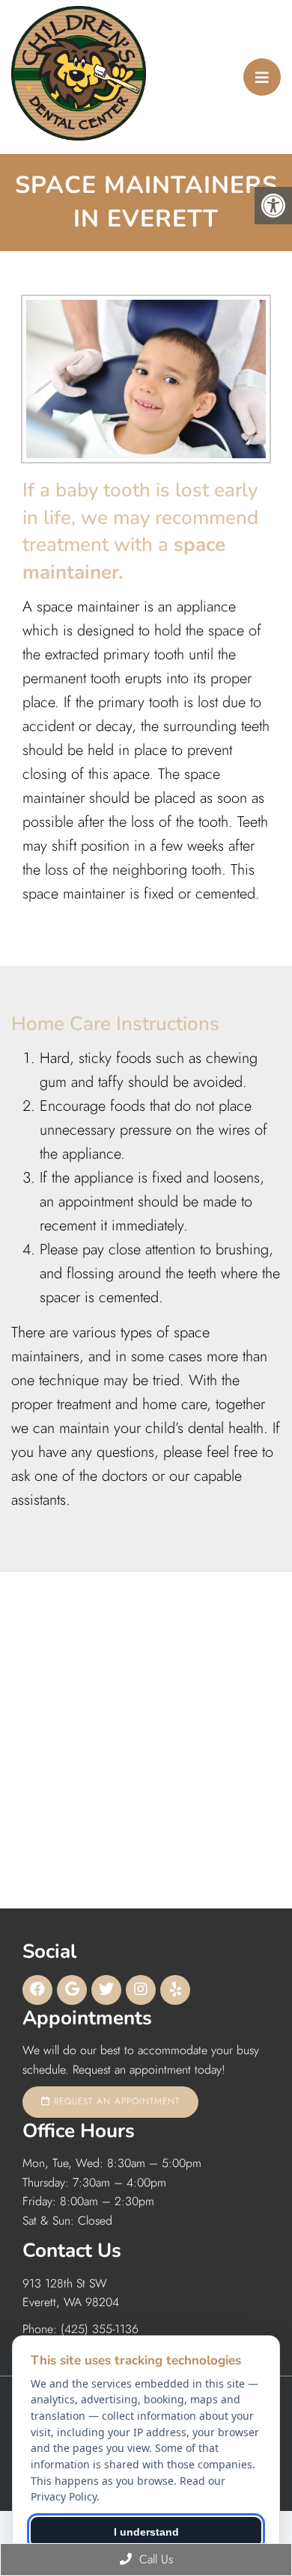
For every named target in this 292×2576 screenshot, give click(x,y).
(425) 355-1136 (100, 2329)
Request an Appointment (115, 2101)
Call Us (154, 2559)
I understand (146, 2532)
